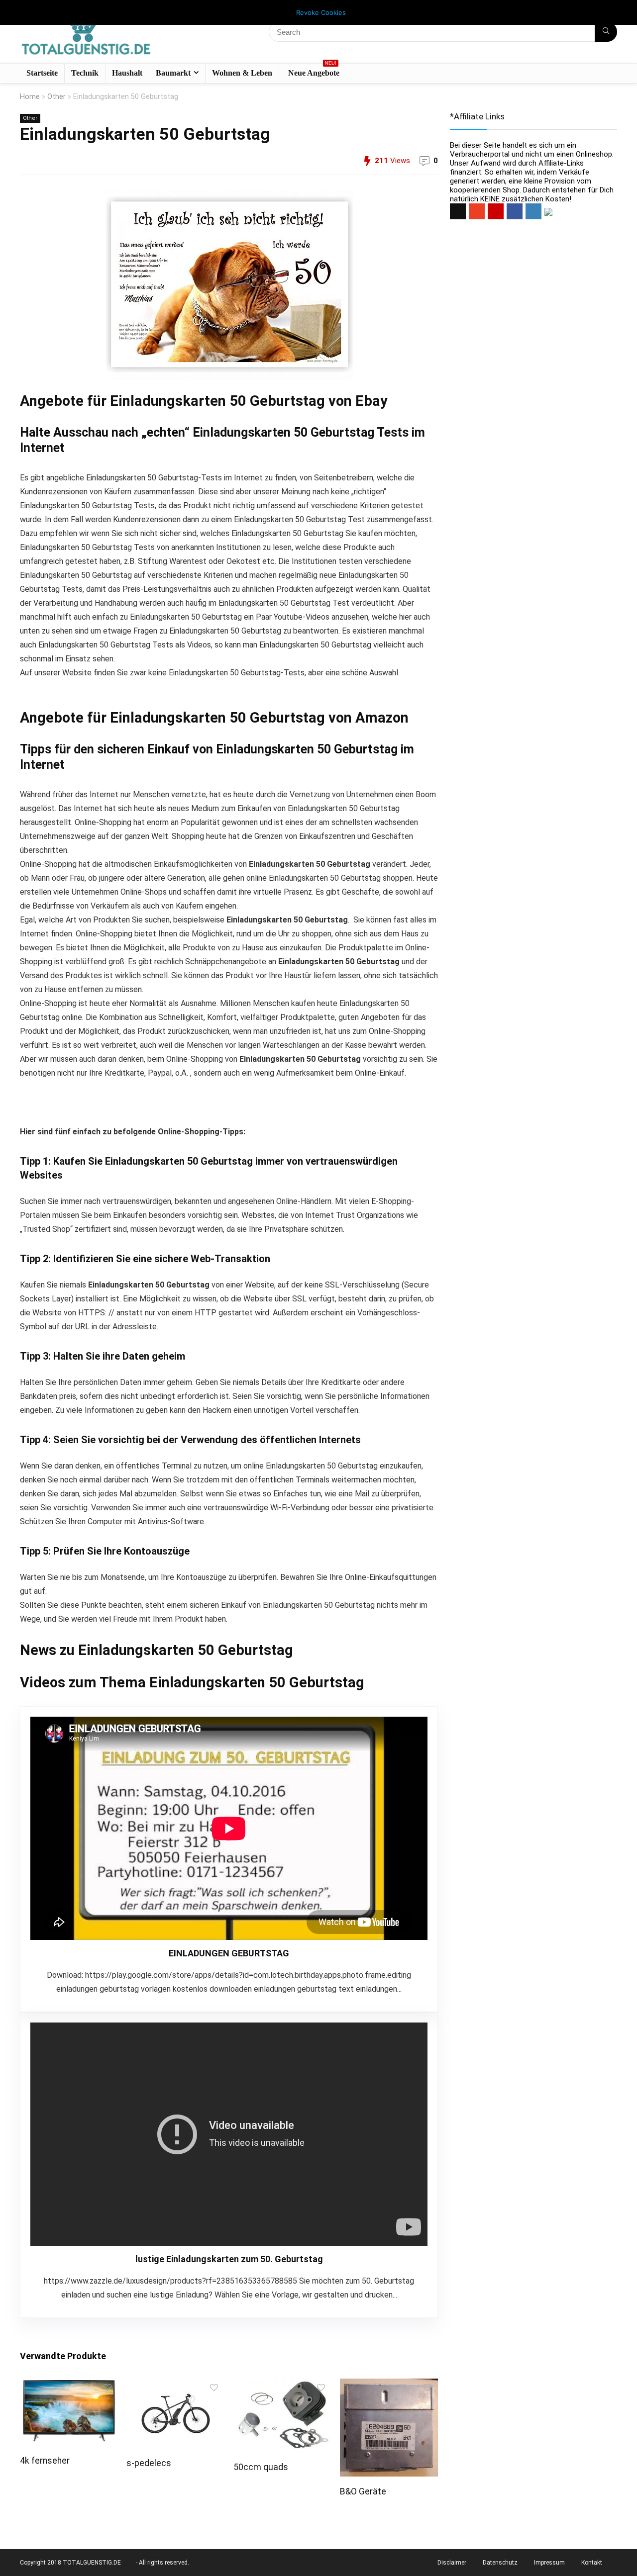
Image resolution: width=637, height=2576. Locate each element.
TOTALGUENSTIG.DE (92, 2563)
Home (30, 97)
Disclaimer (452, 2563)
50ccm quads (261, 2467)
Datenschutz (500, 2563)
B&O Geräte (363, 2491)
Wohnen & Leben (242, 73)
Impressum (549, 2563)
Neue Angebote (314, 71)
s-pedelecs (149, 2463)
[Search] (606, 32)
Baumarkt (173, 73)
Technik (85, 73)
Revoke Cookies (321, 12)
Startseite (42, 73)
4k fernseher (45, 2461)
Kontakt (592, 2563)
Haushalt (127, 73)
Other (56, 97)
